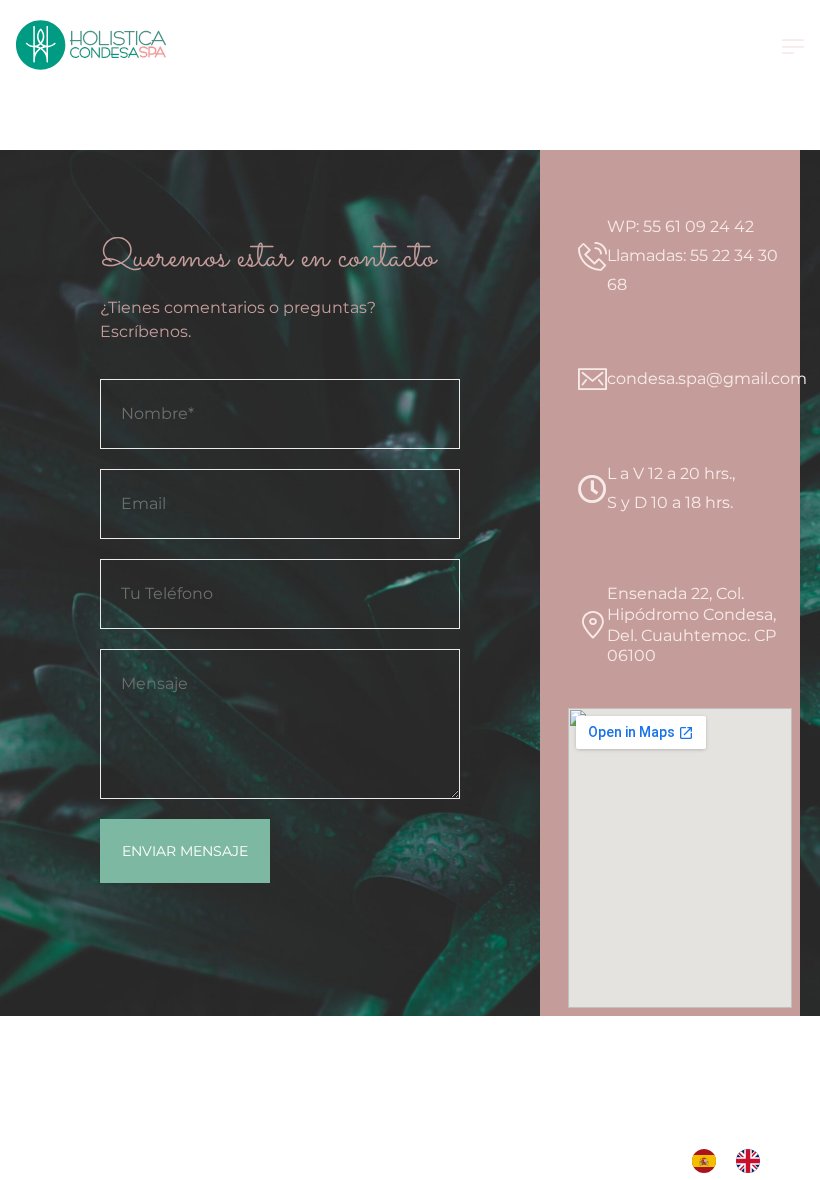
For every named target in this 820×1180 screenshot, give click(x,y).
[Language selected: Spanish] (736, 1160)
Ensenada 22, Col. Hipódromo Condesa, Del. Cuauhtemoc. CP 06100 (691, 624)
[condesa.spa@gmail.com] (592, 379)
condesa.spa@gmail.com (707, 378)
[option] (753, 1161)
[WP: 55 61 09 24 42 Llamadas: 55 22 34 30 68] (592, 256)
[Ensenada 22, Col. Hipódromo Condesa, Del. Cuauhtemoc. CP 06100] (592, 625)
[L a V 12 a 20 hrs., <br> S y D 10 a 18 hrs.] (592, 489)
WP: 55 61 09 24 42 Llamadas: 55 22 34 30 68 (692, 255)
